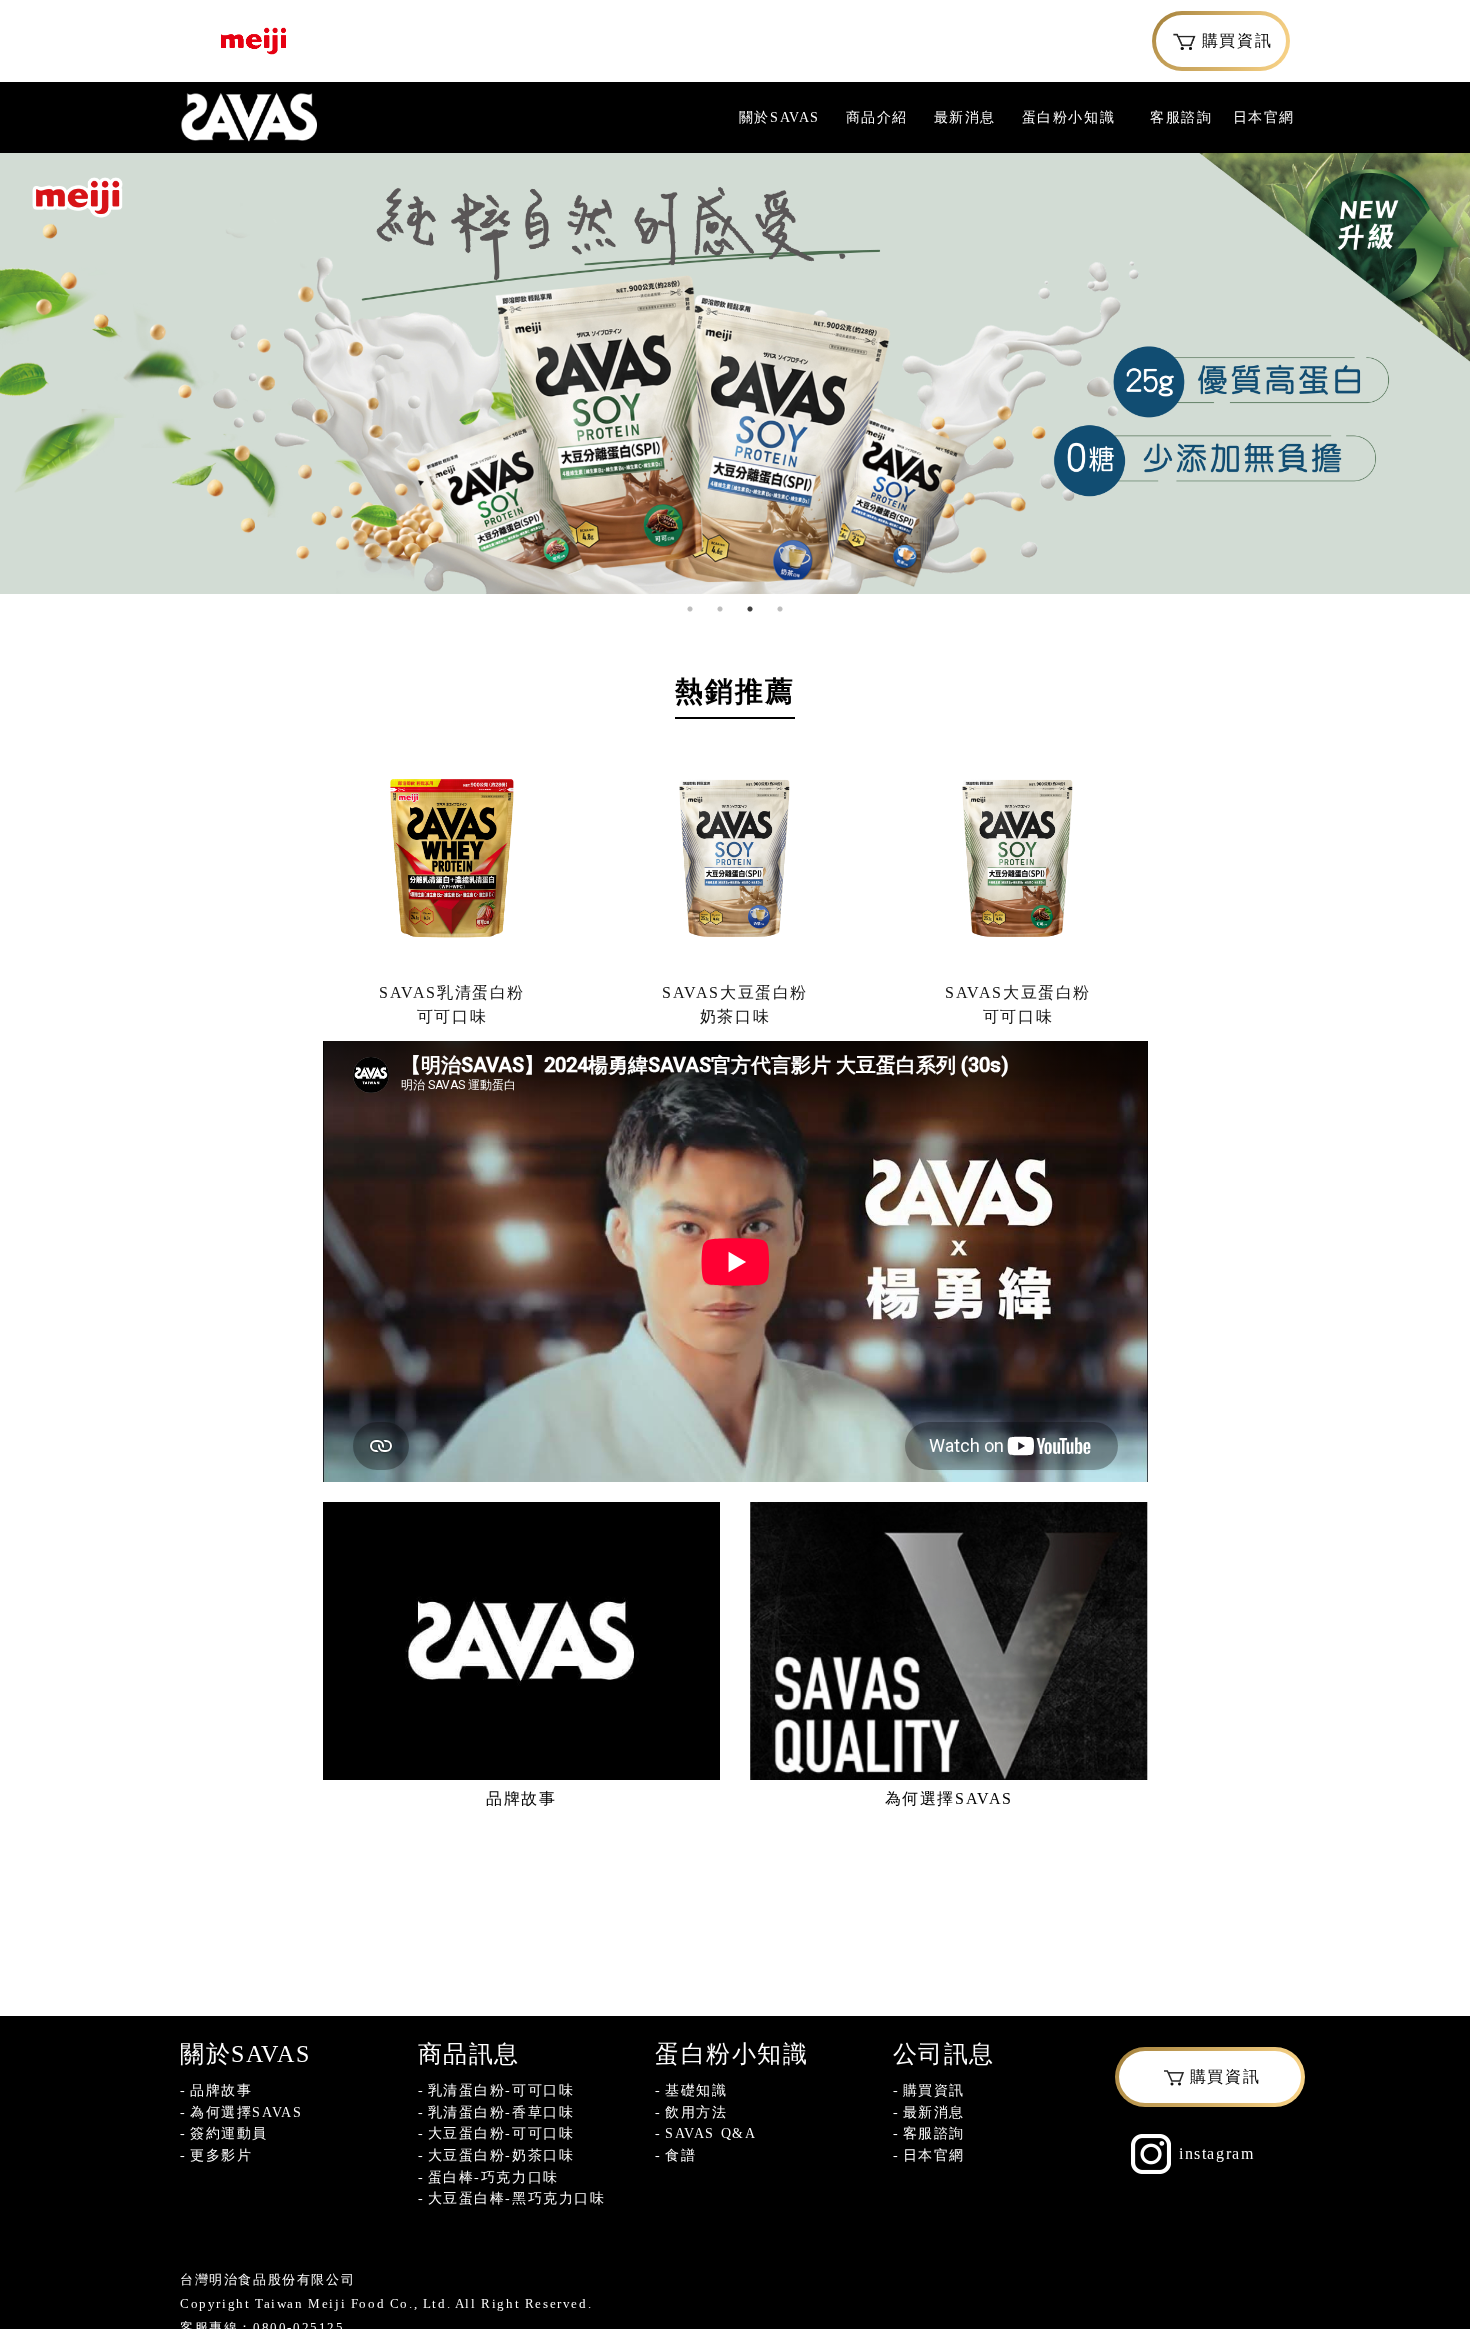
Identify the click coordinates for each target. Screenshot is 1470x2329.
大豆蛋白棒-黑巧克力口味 (517, 2198)
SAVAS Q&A (710, 2133)
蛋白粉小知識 (1069, 117)
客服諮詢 (1181, 117)
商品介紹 (877, 117)
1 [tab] (690, 609)
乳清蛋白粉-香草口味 (501, 2112)
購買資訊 (1237, 40)
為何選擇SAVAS (246, 2112)
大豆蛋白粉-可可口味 (501, 2133)
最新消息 (965, 117)
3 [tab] (750, 609)
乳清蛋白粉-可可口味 (501, 2090)
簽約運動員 (229, 2133)
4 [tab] (780, 609)
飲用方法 (696, 2112)
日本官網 (1264, 117)
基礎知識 (696, 2090)
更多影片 (221, 2155)
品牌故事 (221, 2090)
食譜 (680, 2155)
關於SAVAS (779, 117)
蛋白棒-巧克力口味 (493, 2177)
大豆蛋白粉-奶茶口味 (501, 2155)
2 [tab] (720, 609)
